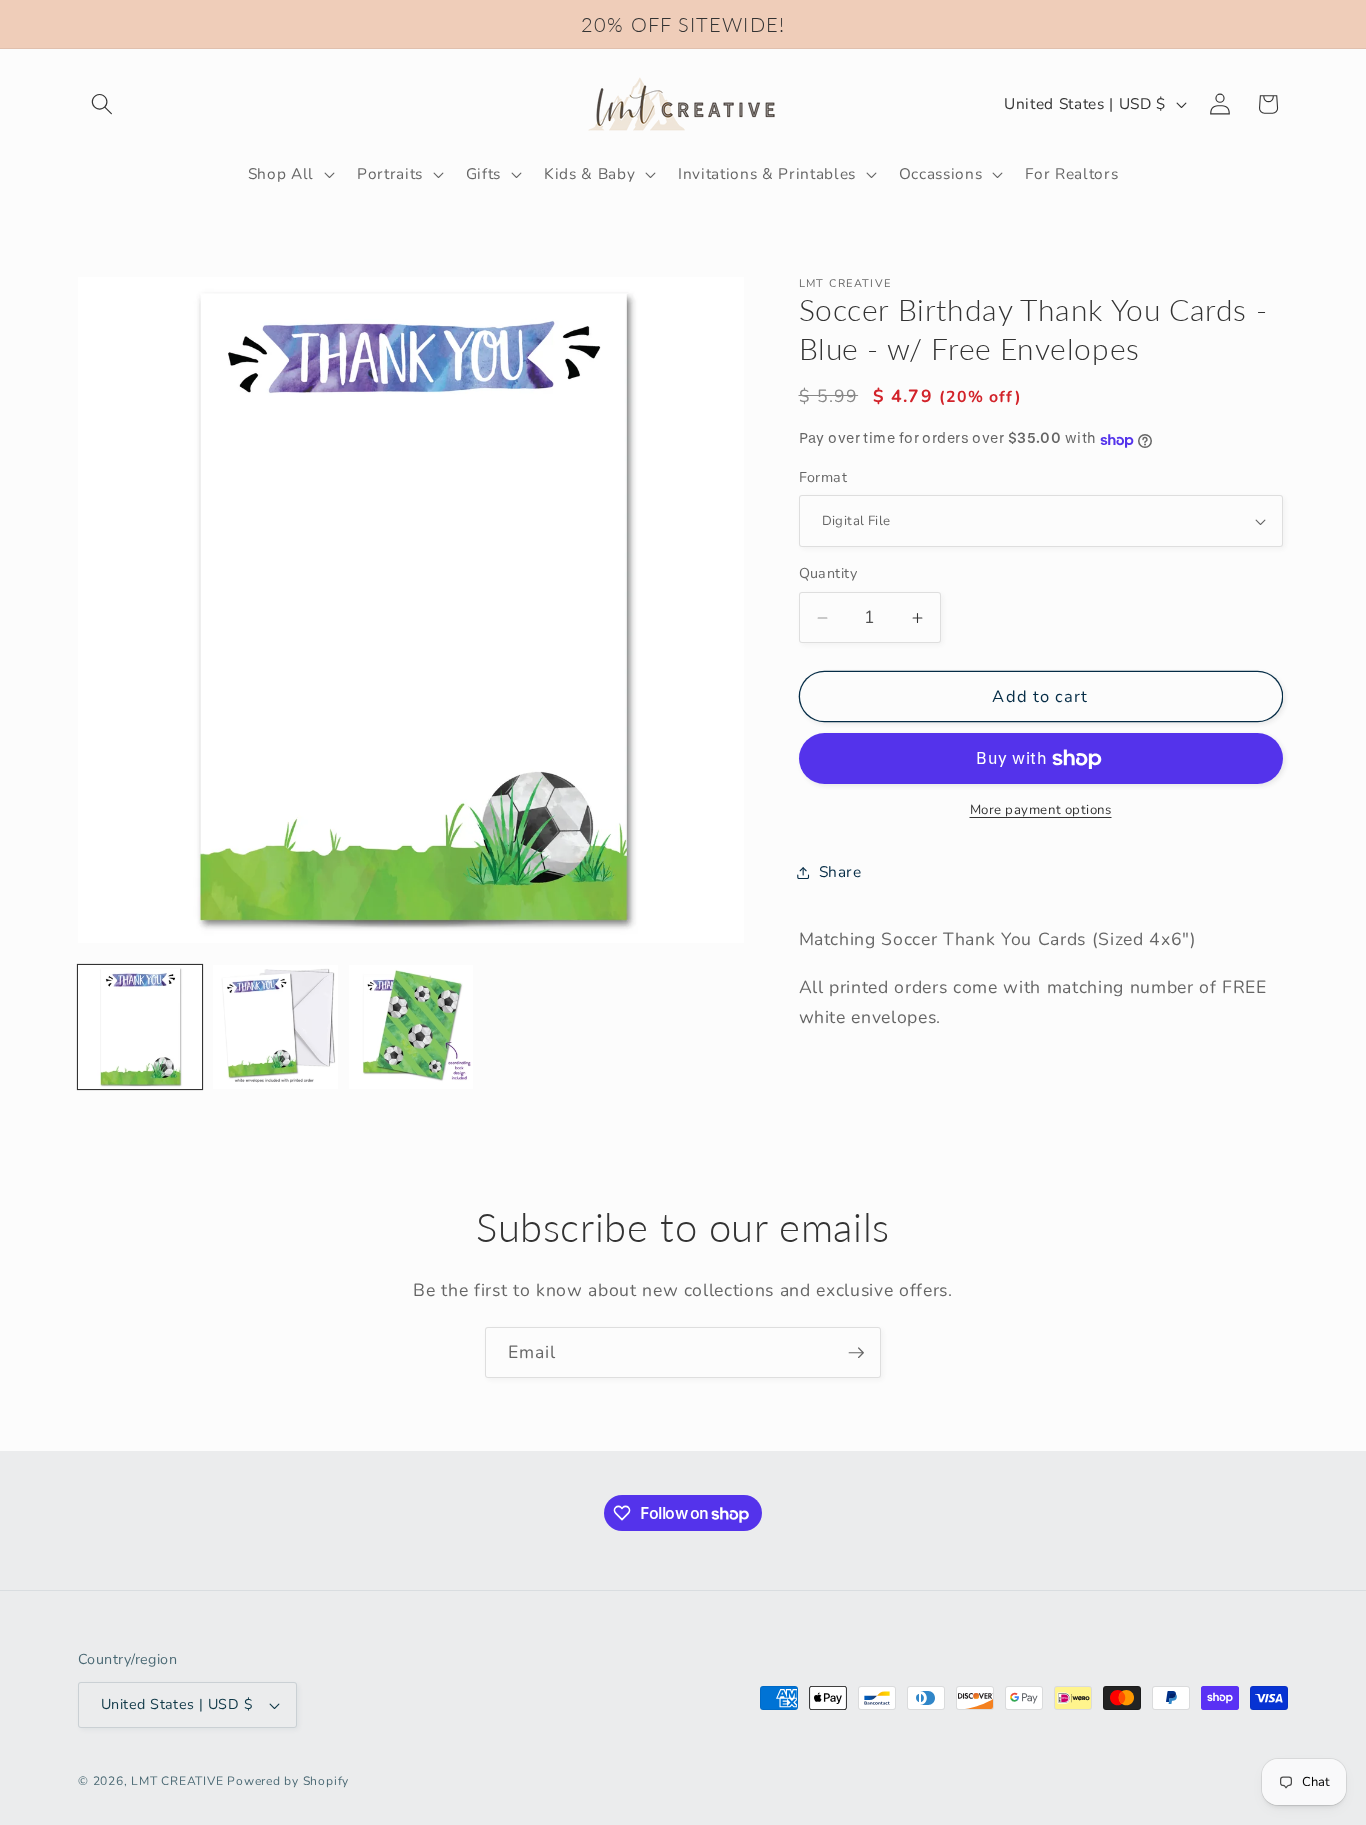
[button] (102, 104)
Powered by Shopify (288, 1781)
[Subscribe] (856, 1353)
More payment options (1041, 811)
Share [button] (840, 872)
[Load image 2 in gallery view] (275, 1027)
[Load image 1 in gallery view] (140, 1027)
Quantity (828, 574)
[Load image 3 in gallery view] (411, 1027)
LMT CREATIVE (177, 1781)
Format (823, 477)
